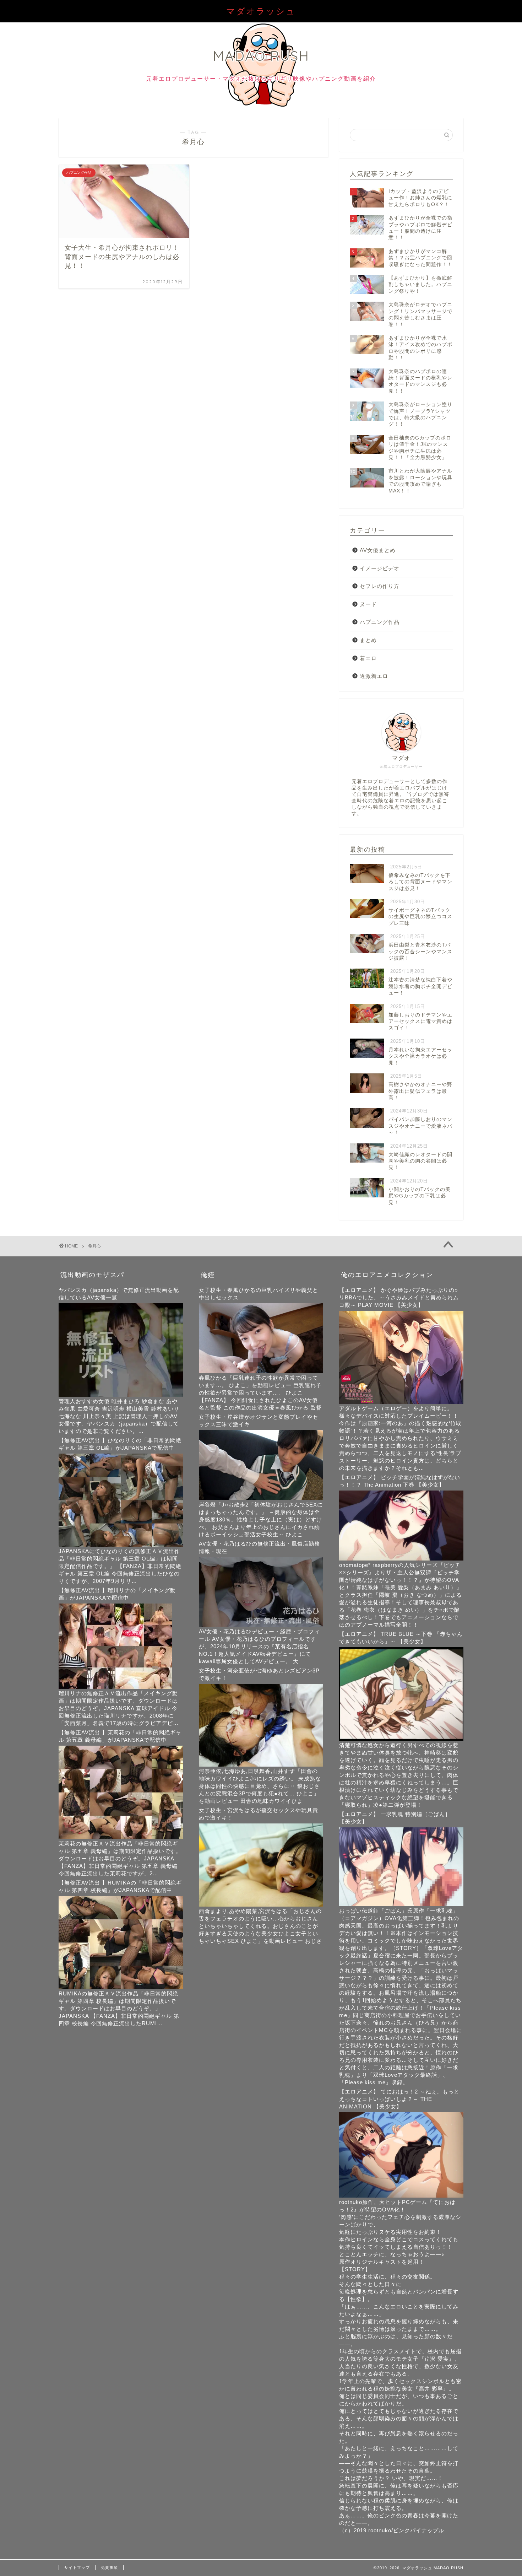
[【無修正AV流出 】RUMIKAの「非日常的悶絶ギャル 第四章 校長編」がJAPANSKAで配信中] (121, 1987)
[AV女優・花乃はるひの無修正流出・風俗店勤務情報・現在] (261, 1625)
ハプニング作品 (380, 622)
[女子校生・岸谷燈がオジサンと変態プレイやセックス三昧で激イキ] (261, 1498)
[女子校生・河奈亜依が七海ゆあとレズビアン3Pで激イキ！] (261, 1765)
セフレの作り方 (380, 586)
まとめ (368, 640)
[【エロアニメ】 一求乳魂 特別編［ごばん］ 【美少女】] (401, 1904)
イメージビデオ (380, 568)
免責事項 (109, 2567)
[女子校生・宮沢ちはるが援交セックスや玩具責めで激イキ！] (261, 1905)
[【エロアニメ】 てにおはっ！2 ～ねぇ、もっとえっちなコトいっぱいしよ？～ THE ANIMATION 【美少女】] (401, 2196)
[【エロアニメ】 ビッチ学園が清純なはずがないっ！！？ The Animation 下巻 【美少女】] (401, 1559)
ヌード (368, 604)
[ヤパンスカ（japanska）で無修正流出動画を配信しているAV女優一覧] (121, 1395)
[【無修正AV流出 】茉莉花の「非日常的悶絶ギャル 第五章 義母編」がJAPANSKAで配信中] (121, 1837)
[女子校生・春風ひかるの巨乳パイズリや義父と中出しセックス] (261, 1371)
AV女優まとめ (378, 550)
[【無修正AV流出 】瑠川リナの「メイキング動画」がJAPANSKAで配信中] (115, 1687)
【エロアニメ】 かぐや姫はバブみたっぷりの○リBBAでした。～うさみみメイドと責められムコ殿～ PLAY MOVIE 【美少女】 (399, 1297)
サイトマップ (77, 2567)
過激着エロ (374, 676)
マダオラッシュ (261, 11)
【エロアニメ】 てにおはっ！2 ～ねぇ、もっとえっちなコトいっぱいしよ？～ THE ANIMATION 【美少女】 (399, 2099)
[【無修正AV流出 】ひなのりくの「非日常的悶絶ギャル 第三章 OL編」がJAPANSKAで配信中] (121, 1545)
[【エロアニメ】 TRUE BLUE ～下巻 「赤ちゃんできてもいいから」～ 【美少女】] (401, 1739)
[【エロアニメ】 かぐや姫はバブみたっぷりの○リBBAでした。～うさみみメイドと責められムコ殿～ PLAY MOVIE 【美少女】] (401, 1402)
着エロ (368, 658)
